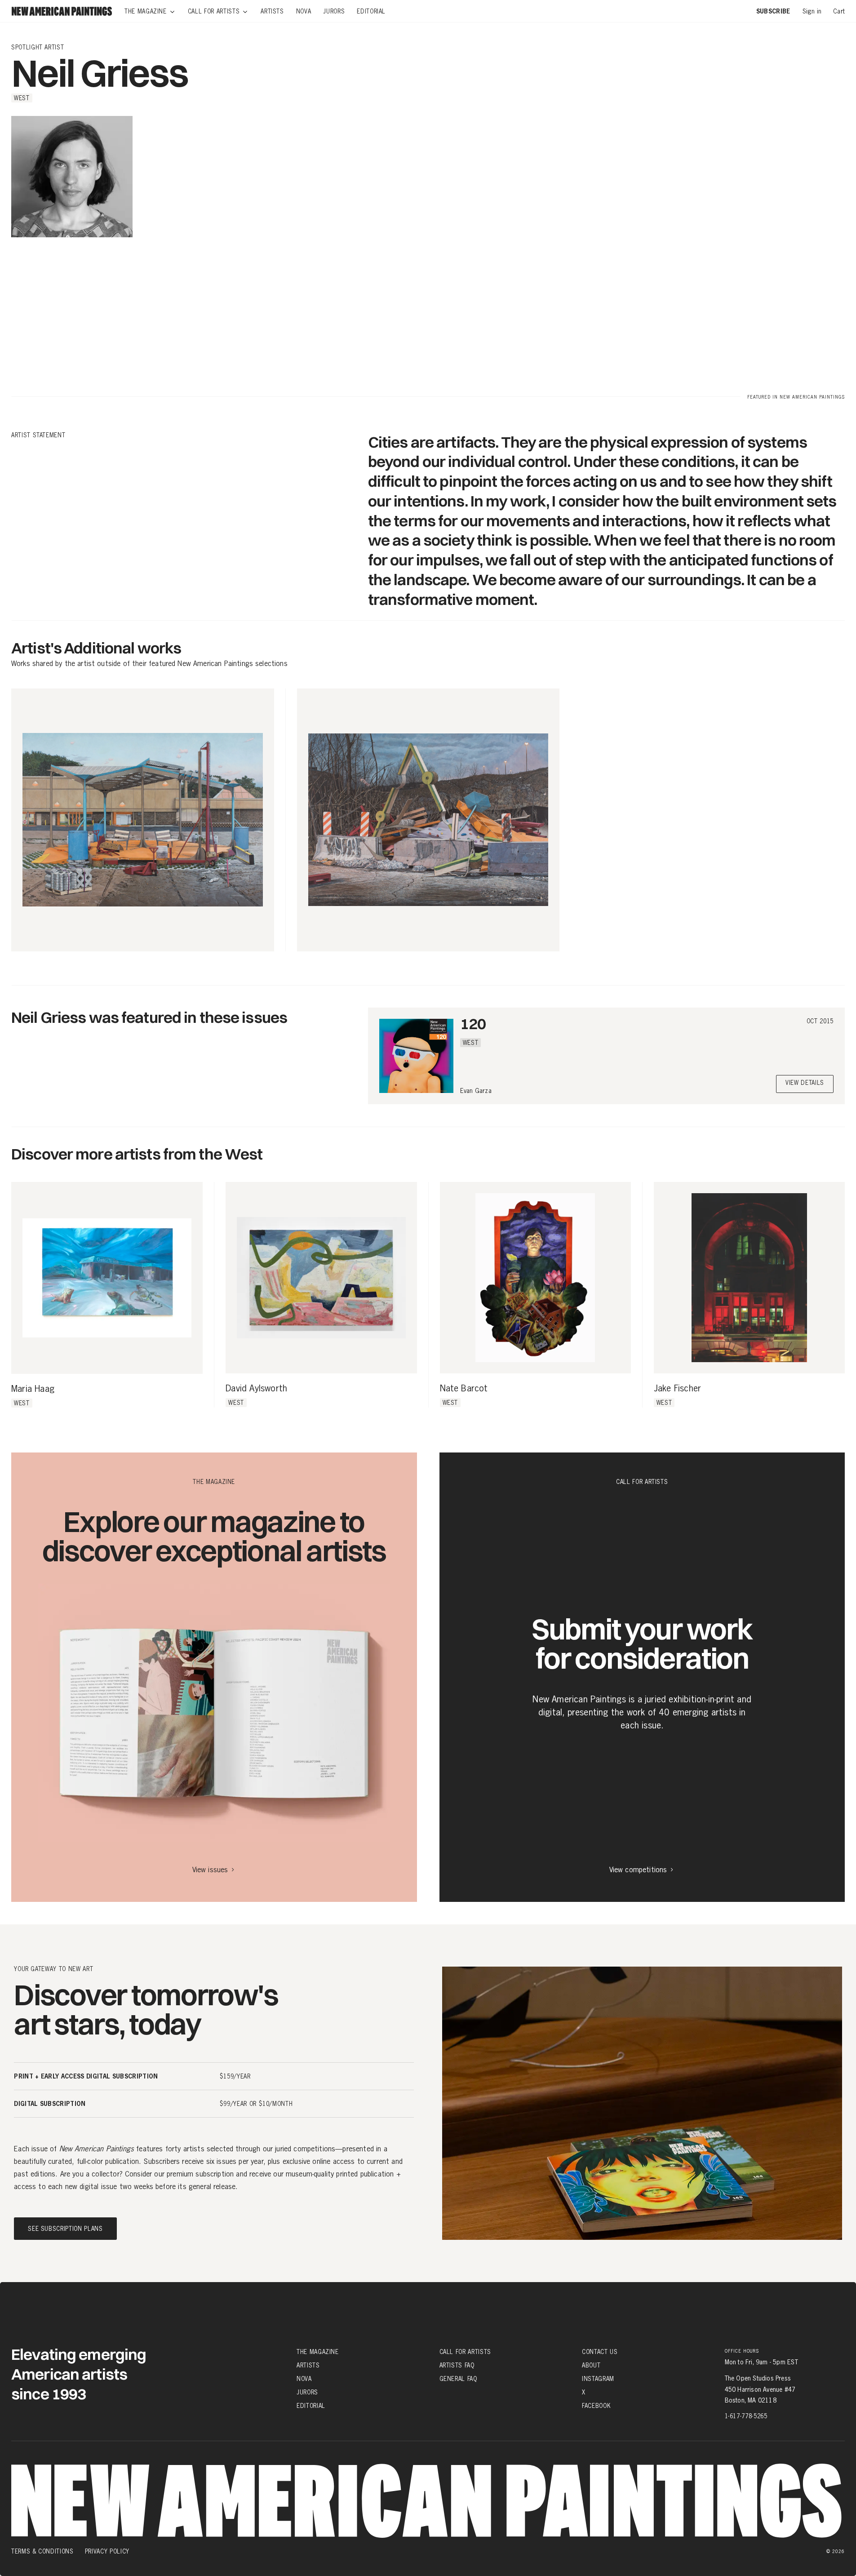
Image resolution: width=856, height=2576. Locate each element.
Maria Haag (33, 1389)
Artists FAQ (457, 2365)
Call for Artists (465, 2352)
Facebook (596, 2406)
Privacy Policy (107, 2551)
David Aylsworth (256, 1389)
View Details (805, 1083)
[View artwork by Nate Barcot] (535, 1277)
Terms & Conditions (42, 2551)
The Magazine (318, 2352)
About (591, 2365)
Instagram (598, 2379)
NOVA (304, 2379)
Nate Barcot (464, 1389)
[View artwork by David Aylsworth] (321, 1277)
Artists (308, 2365)
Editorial (311, 2406)
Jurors (307, 2392)
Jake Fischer (677, 1389)
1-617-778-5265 (746, 2416)
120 (473, 1024)
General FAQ (458, 2379)
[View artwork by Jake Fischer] (749, 1277)
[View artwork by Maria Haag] (107, 1278)
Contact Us (600, 2352)
